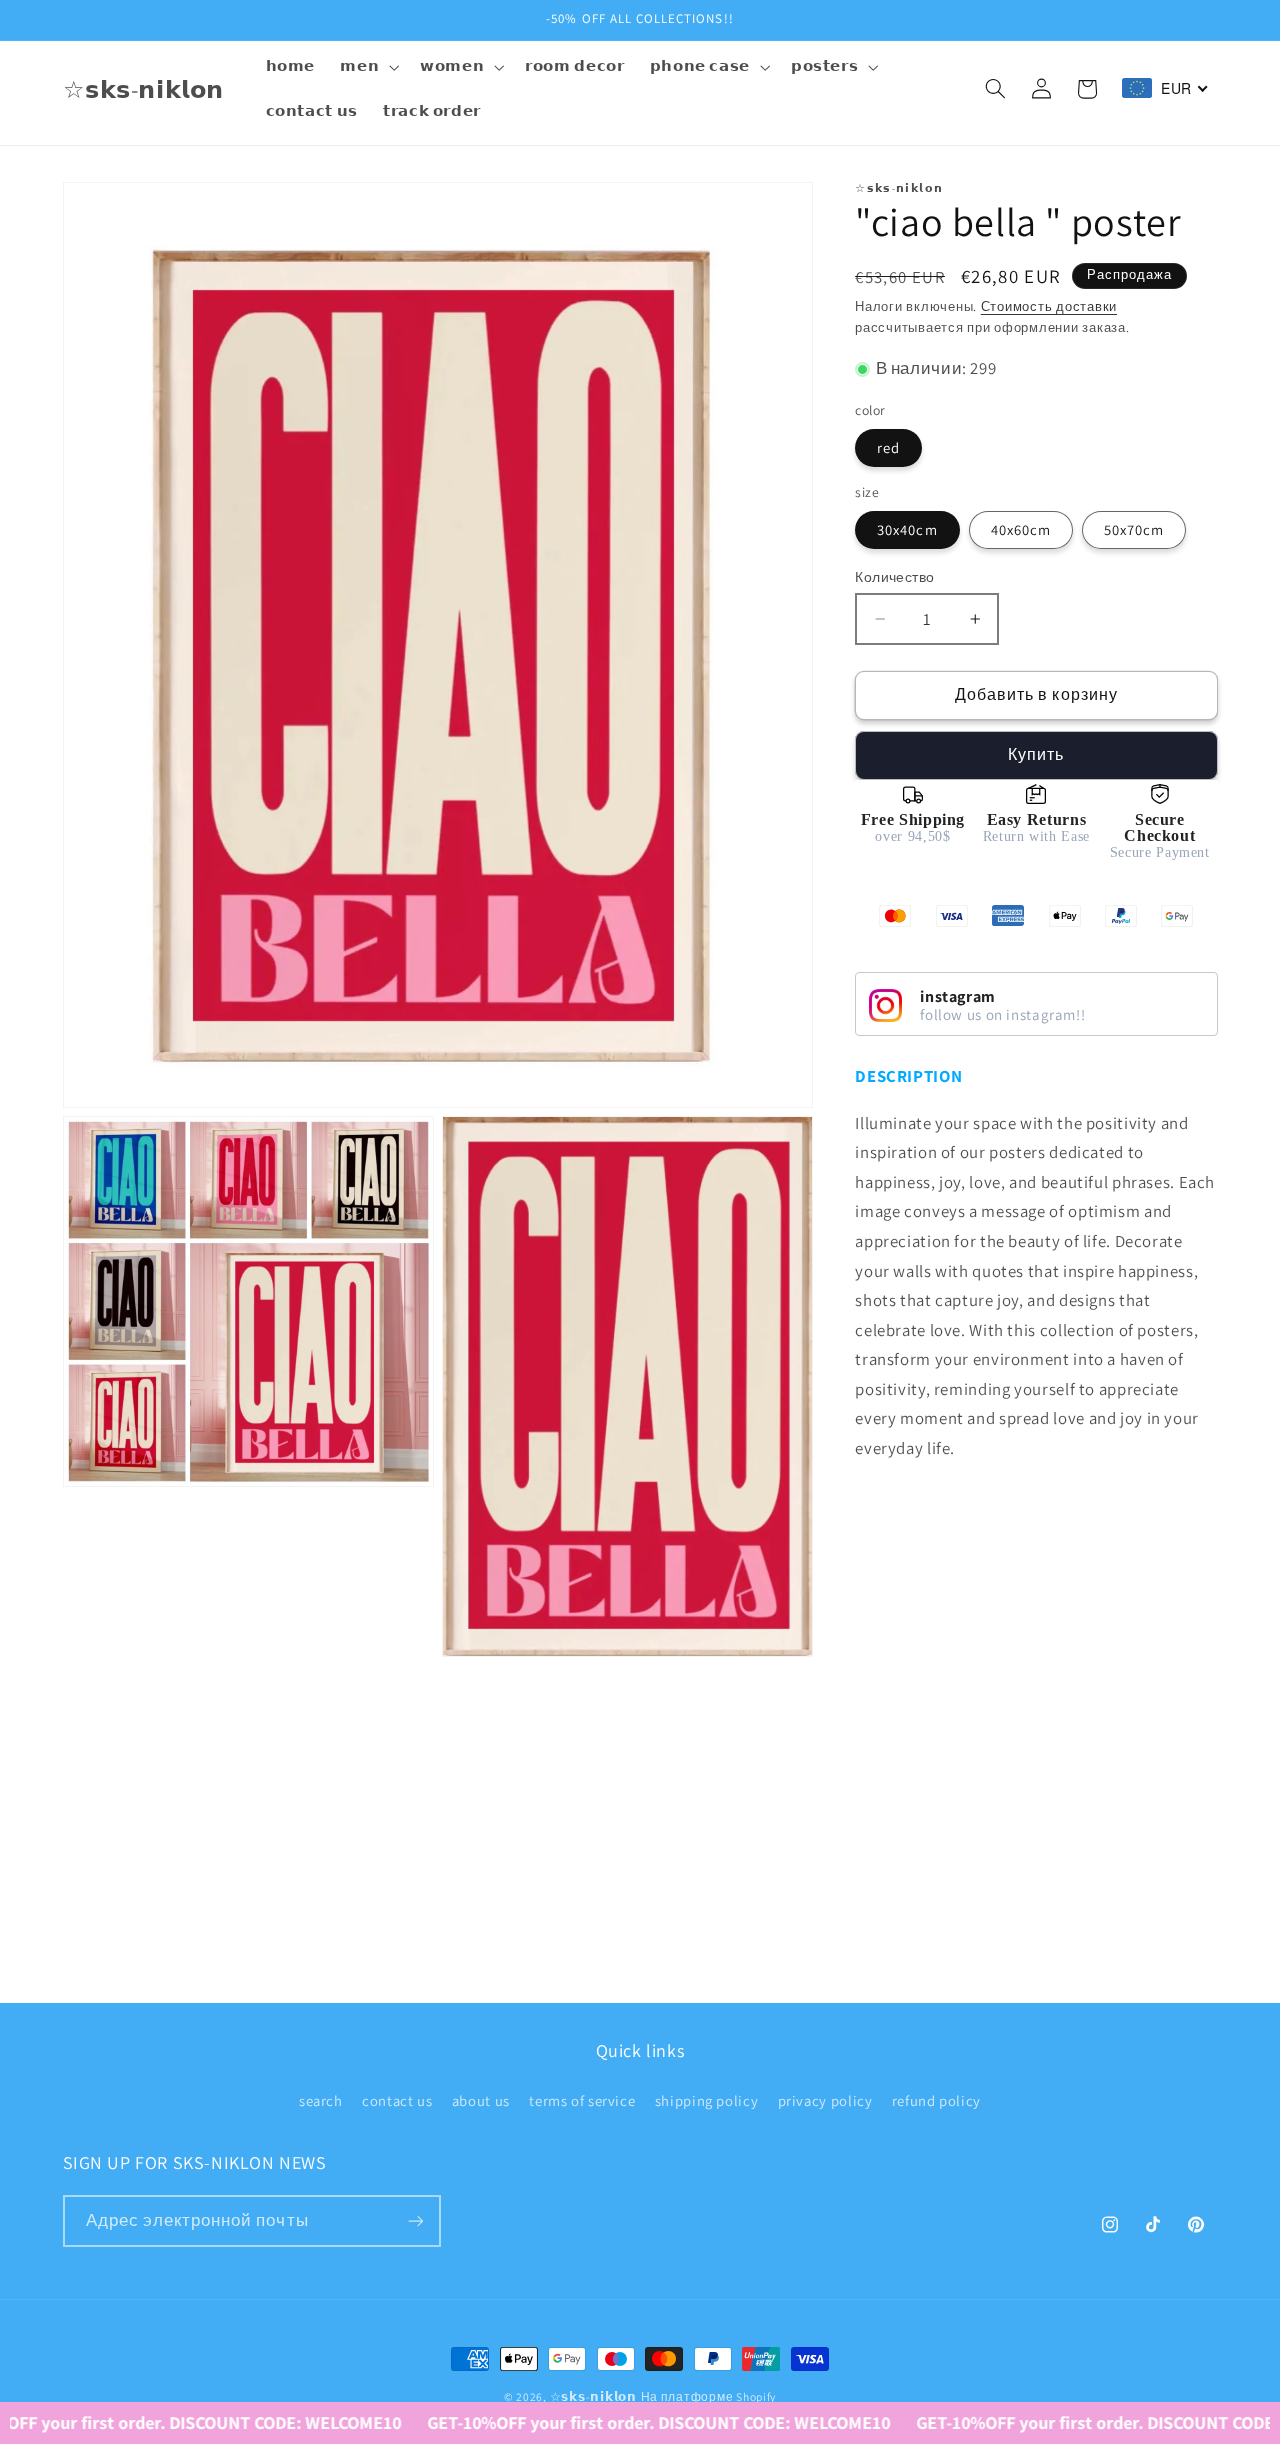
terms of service (582, 2100)
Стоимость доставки (1049, 306)
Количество (894, 577)
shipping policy (706, 2100)
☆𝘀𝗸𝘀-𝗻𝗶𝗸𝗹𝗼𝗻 (593, 2396)
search (321, 2100)
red (888, 447)
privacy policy (825, 2100)
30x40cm (907, 529)
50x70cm (1134, 529)
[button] (368, 67)
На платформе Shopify (709, 2396)
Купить (1036, 754)
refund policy (936, 2100)
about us (481, 2100)
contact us (397, 2100)
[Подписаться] (415, 2220)
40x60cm (1021, 529)
